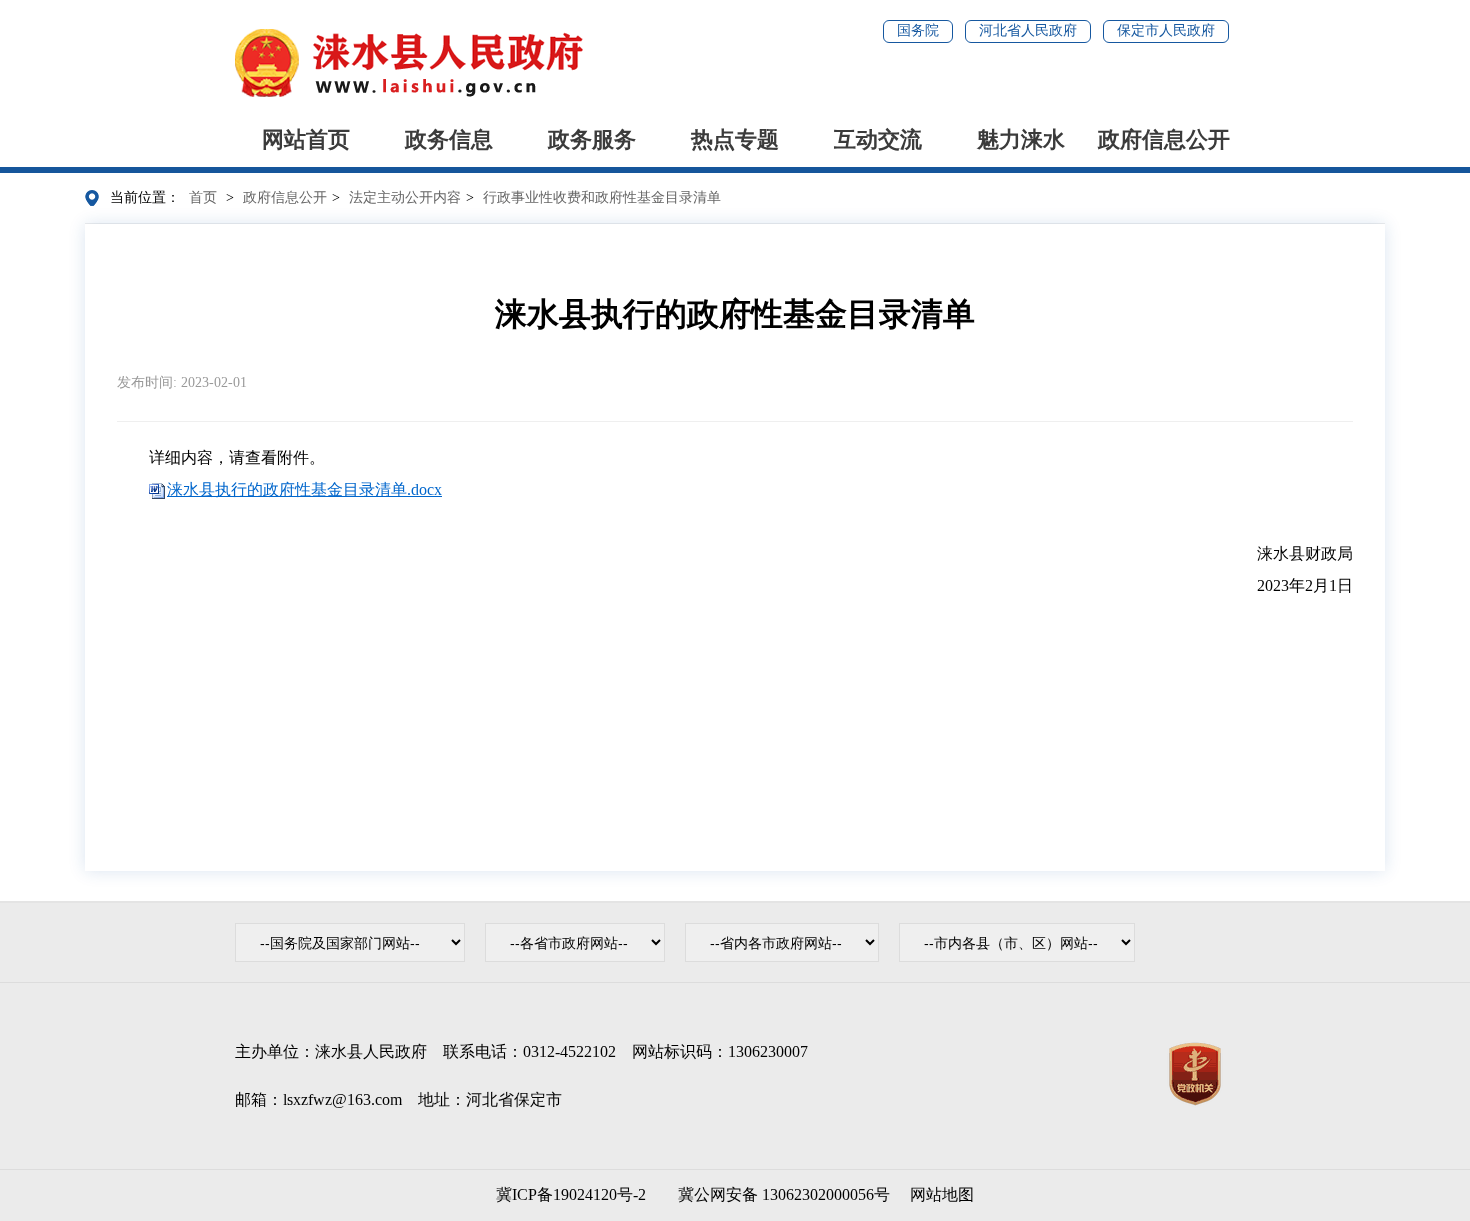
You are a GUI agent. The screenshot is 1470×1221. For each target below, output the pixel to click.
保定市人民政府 (1166, 30)
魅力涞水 (1021, 139)
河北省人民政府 (1028, 30)
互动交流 (878, 139)
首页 (203, 197)
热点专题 (735, 139)
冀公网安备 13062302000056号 (780, 1194)
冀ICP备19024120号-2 (571, 1194)
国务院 (918, 30)
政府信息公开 (1164, 139)
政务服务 (592, 139)
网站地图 (942, 1194)
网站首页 (306, 139)
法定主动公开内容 (405, 197)
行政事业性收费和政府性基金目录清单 (602, 197)
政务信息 (449, 139)
